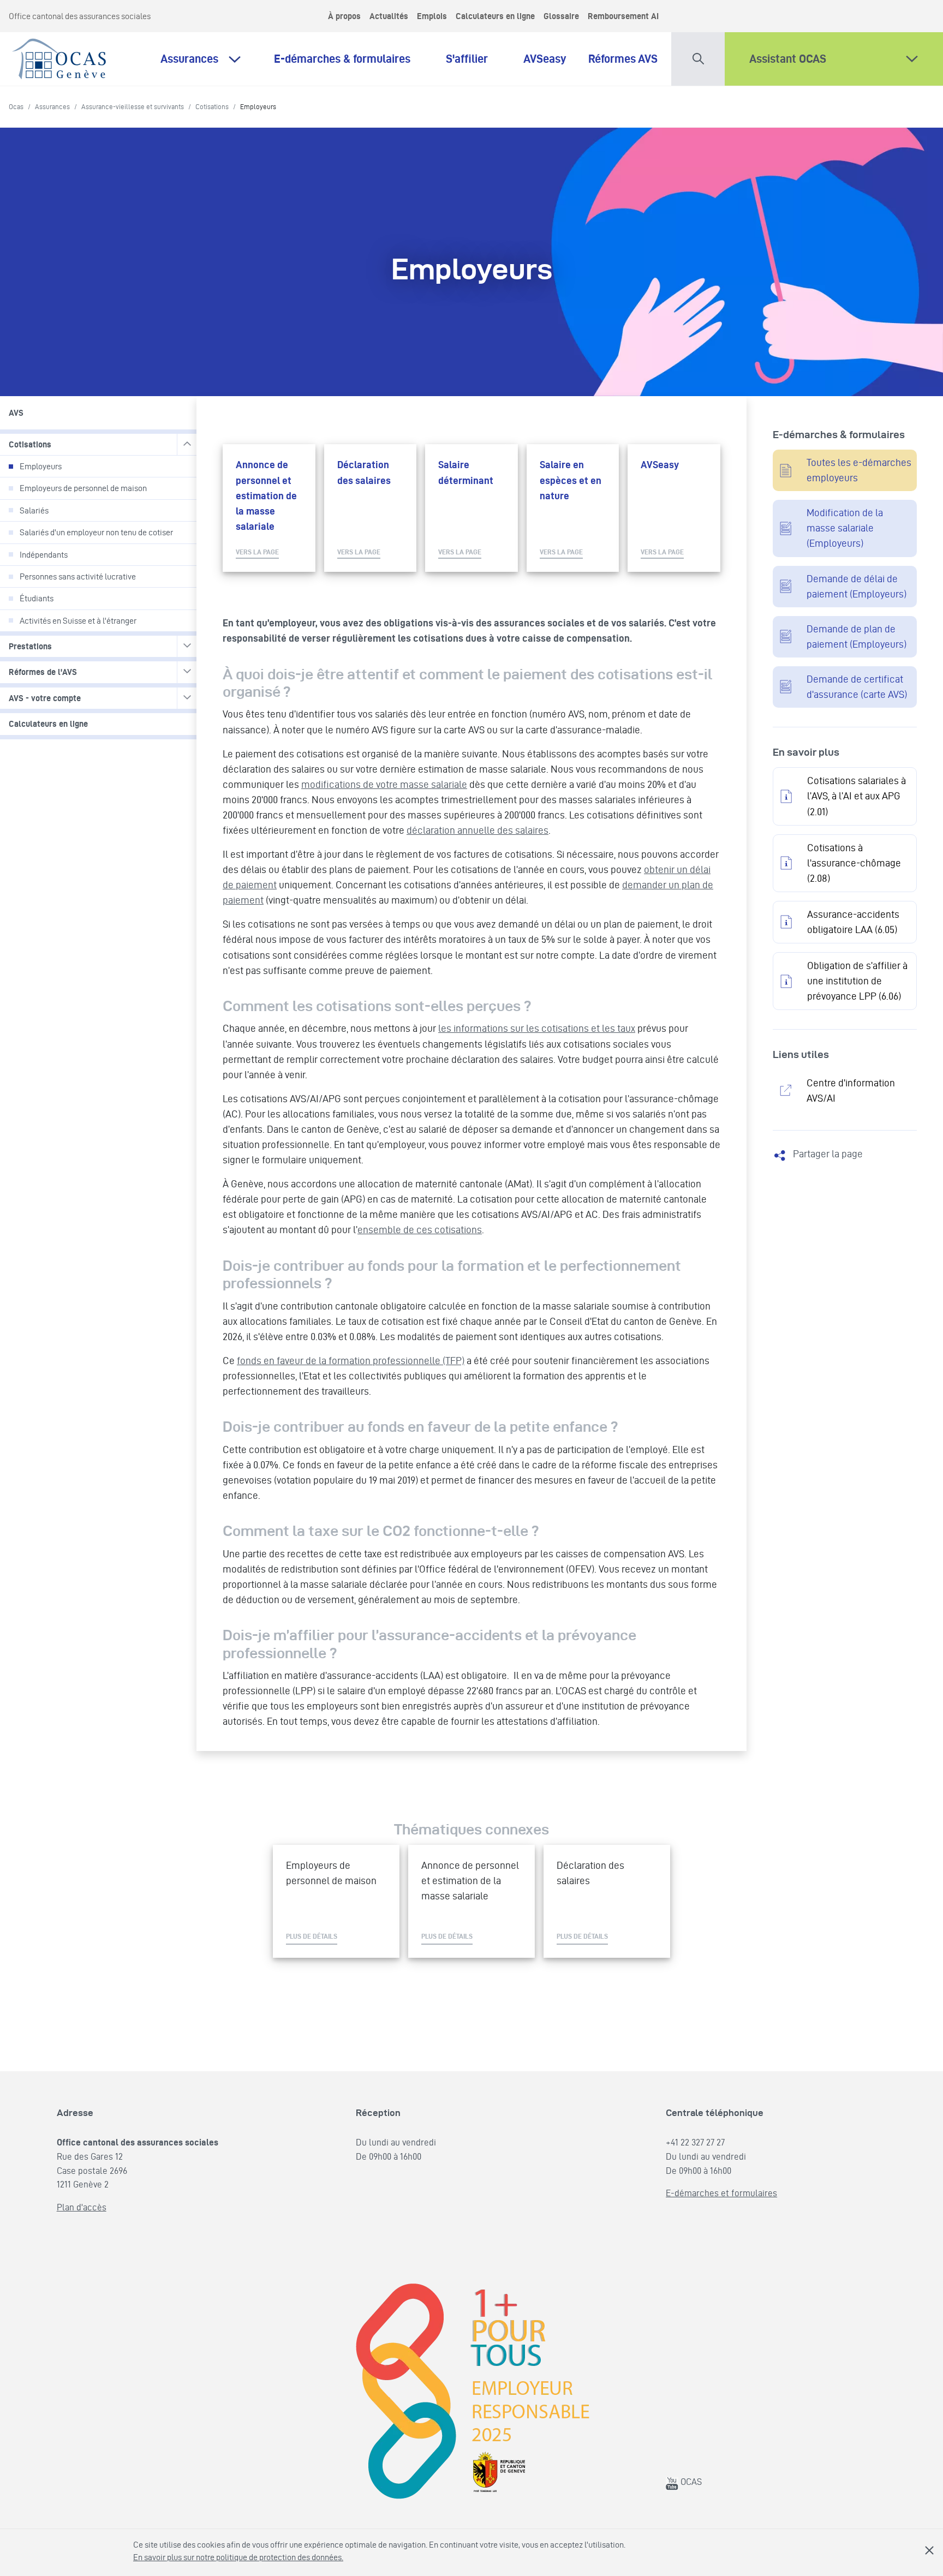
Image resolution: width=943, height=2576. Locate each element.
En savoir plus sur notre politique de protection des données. (238, 2557)
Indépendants (44, 555)
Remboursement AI (623, 16)
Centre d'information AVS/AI (851, 1090)
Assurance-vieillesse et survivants (133, 106)
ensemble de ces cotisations (420, 1230)
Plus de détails (312, 1936)
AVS (16, 413)
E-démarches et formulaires (721, 2193)
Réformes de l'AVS (43, 672)
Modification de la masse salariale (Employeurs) (845, 528)
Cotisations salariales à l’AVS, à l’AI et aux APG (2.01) (857, 796)
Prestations (30, 646)
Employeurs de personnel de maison (83, 488)
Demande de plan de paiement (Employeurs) (857, 636)
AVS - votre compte (45, 698)
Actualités (389, 16)
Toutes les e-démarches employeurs (859, 470)
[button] (698, 56)
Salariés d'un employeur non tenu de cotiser (96, 532)
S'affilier (474, 58)
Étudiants (37, 598)
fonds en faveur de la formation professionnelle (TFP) (351, 1361)
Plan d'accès (82, 2207)
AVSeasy (545, 58)
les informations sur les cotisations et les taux (537, 1028)
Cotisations (212, 106)
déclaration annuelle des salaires (478, 830)
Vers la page (257, 552)
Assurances (189, 58)
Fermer (929, 2550)
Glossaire (561, 16)
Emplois (432, 16)
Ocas (16, 106)
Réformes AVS (623, 58)
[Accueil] (60, 56)
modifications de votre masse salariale (384, 784)
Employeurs (41, 466)
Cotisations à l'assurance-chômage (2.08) (854, 863)
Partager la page (828, 1154)
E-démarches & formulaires (349, 58)
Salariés (34, 510)
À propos (344, 16)
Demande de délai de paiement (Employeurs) (857, 586)
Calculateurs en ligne (495, 16)
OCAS (690, 2482)
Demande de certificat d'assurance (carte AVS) (857, 687)
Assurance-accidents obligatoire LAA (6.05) (853, 922)
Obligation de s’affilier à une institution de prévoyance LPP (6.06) (857, 981)
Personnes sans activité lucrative (78, 576)
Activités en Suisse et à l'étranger (78, 621)
